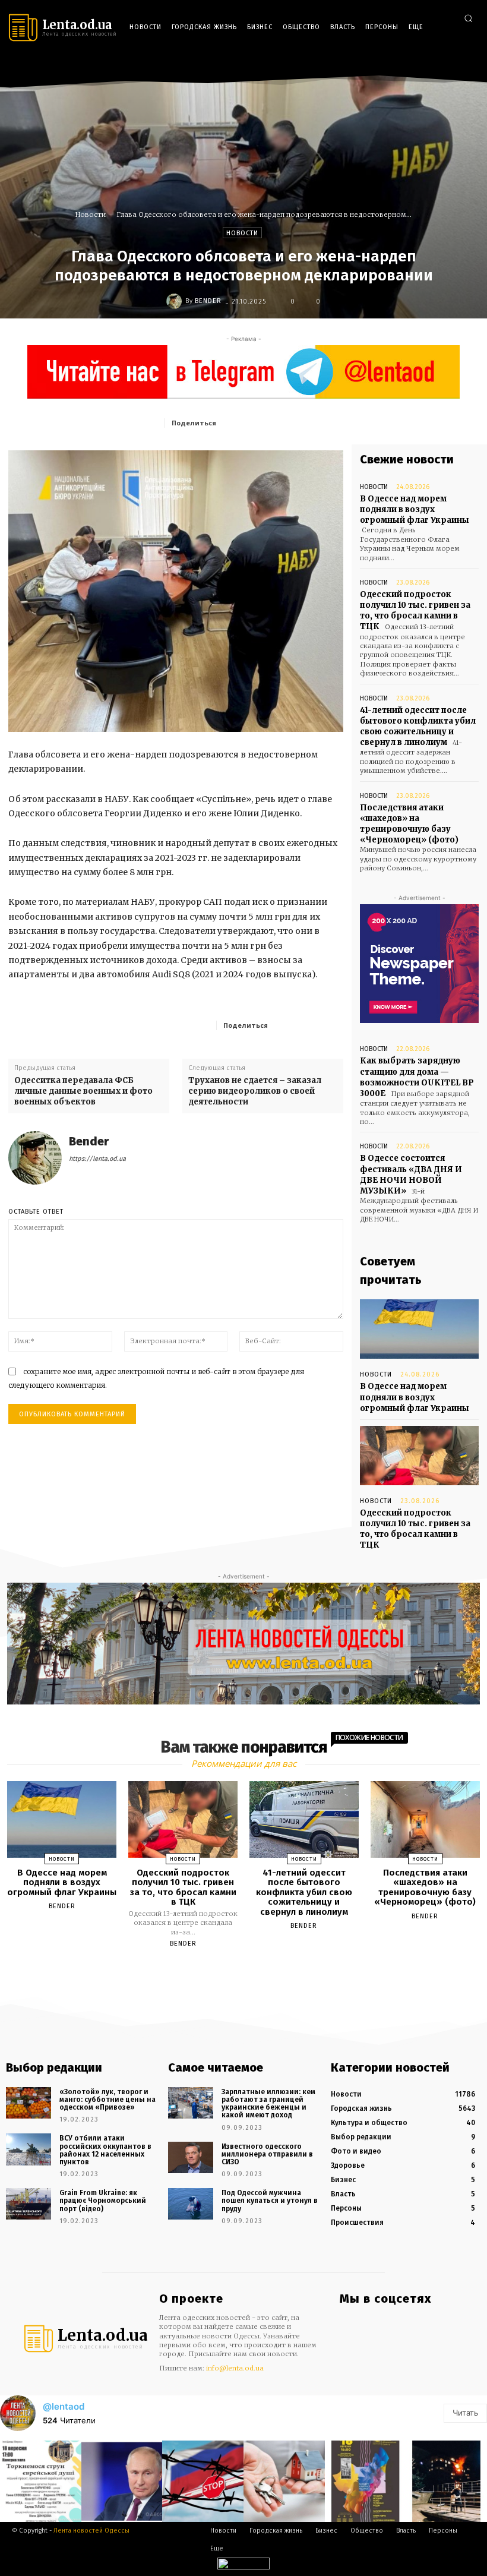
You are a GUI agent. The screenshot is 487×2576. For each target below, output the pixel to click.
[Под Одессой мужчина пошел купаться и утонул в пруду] (191, 2204)
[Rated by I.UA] (243, 2566)
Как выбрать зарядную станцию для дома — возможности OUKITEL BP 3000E (417, 1077)
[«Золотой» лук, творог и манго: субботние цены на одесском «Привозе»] (29, 2103)
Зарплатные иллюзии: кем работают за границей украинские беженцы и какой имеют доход (268, 2104)
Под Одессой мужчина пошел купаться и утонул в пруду (270, 2201)
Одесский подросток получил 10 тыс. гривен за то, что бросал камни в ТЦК (415, 611)
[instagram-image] (41, 2481)
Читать (465, 2413)
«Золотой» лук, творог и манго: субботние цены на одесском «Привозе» (107, 2100)
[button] (468, 18)
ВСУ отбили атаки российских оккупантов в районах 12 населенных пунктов (105, 2150)
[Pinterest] (306, 422)
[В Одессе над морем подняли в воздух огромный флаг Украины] (419, 1329)
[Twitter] (468, 66)
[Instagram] (433, 66)
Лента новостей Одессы (91, 2531)
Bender (208, 301)
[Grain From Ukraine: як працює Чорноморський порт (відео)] (29, 2204)
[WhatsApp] (333, 422)
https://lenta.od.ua (97, 1159)
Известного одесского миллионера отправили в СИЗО (267, 2154)
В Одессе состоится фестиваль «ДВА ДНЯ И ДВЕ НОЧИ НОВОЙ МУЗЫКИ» (411, 1175)
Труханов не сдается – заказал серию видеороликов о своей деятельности (255, 1091)
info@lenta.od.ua (235, 2368)
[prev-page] (229, 1971)
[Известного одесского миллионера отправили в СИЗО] (191, 2157)
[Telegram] (450, 66)
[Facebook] (415, 66)
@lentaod (64, 2406)
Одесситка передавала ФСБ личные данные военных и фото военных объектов (83, 1091)
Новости (91, 214)
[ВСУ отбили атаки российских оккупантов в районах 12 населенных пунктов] (29, 2149)
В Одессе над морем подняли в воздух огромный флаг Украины (415, 509)
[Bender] (176, 301)
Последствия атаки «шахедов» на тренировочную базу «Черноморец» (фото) (409, 824)
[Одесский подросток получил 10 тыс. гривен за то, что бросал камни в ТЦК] (419, 1456)
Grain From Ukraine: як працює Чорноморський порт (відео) (103, 2201)
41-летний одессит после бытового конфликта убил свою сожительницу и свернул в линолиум (418, 727)
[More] (331, 1025)
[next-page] (254, 1971)
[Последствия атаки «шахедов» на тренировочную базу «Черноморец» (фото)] (425, 1819)
